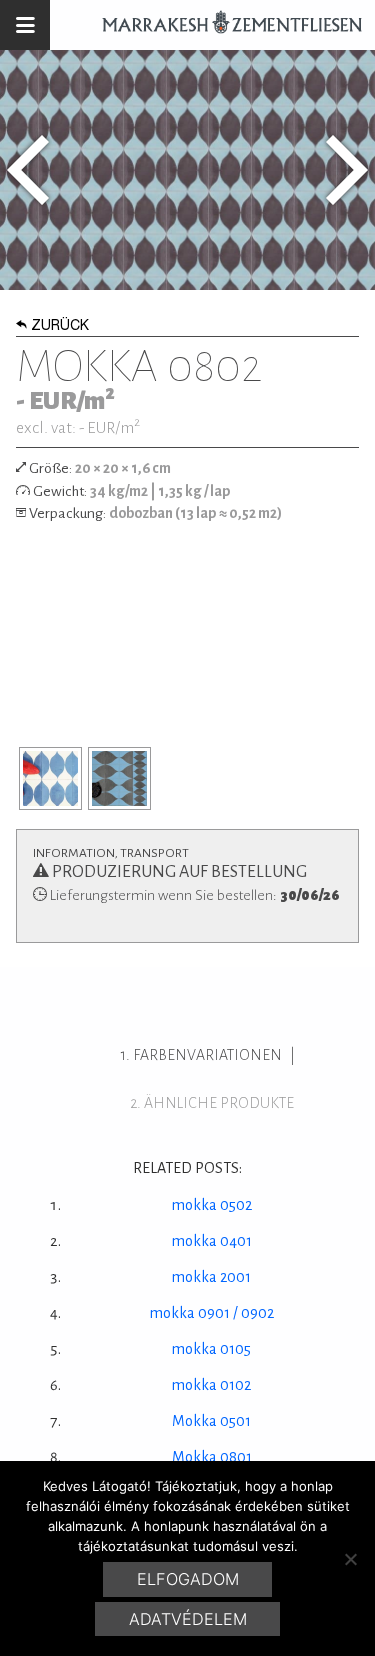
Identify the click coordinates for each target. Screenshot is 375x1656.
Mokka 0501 (211, 1421)
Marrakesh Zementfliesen (223, 25)
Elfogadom (188, 1579)
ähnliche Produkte (219, 1103)
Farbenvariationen (207, 1055)
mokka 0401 (212, 1241)
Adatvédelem (188, 1619)
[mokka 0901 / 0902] (347, 170)
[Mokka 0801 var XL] (28, 170)
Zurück (60, 327)
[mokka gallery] (50, 778)
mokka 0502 (212, 1205)
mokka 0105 (211, 1349)
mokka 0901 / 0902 (212, 1313)
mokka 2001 (211, 1277)
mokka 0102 (211, 1385)
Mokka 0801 (212, 1457)
